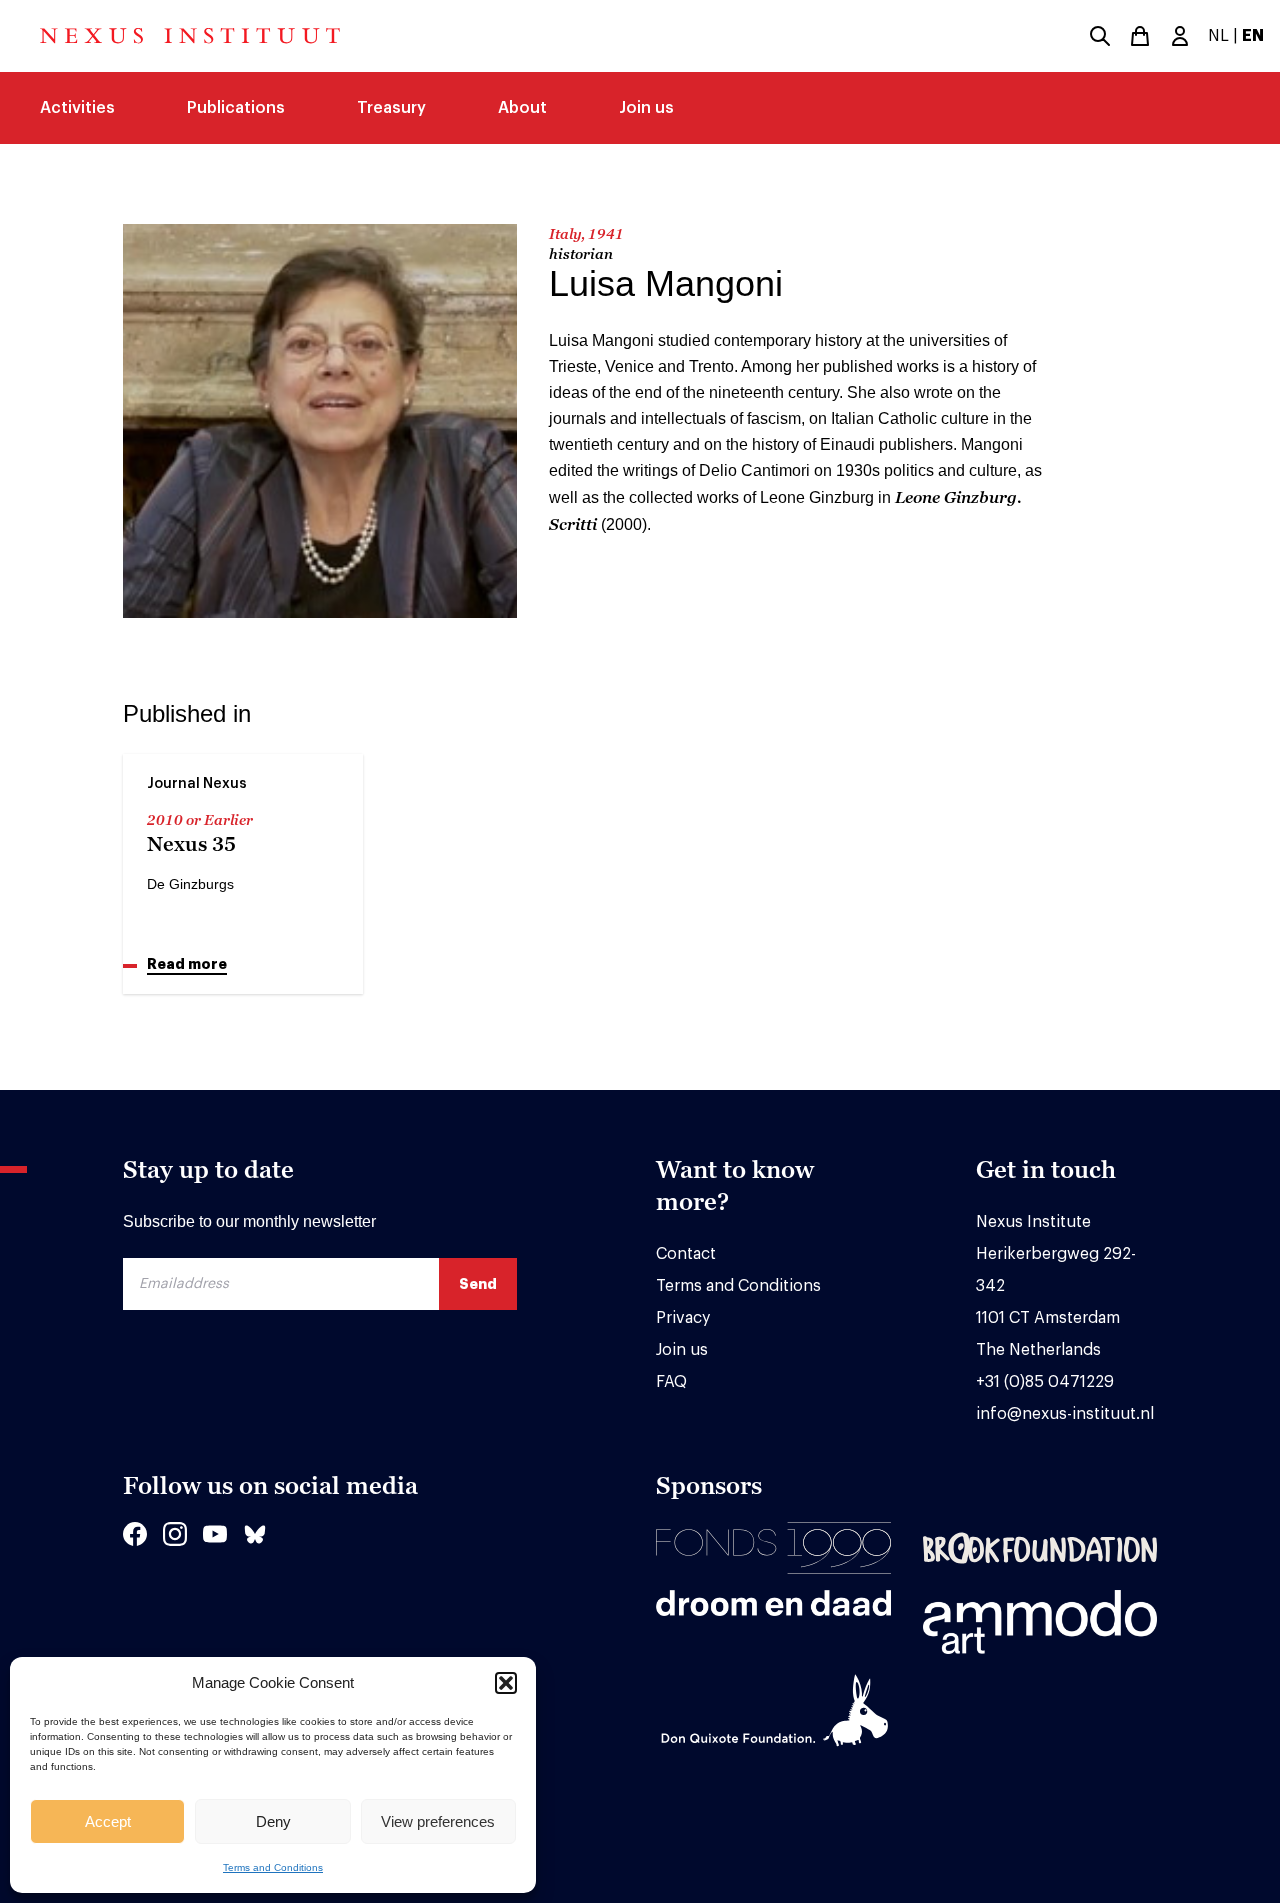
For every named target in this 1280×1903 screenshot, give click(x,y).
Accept (108, 1821)
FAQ (671, 1382)
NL (1218, 36)
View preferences (438, 1821)
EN (1253, 36)
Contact (686, 1254)
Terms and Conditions (273, 1867)
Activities (77, 108)
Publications (236, 108)
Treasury (391, 108)
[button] (506, 1683)
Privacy (683, 1318)
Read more (187, 964)
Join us (646, 108)
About (522, 108)
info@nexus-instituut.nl (1065, 1414)
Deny (273, 1821)
